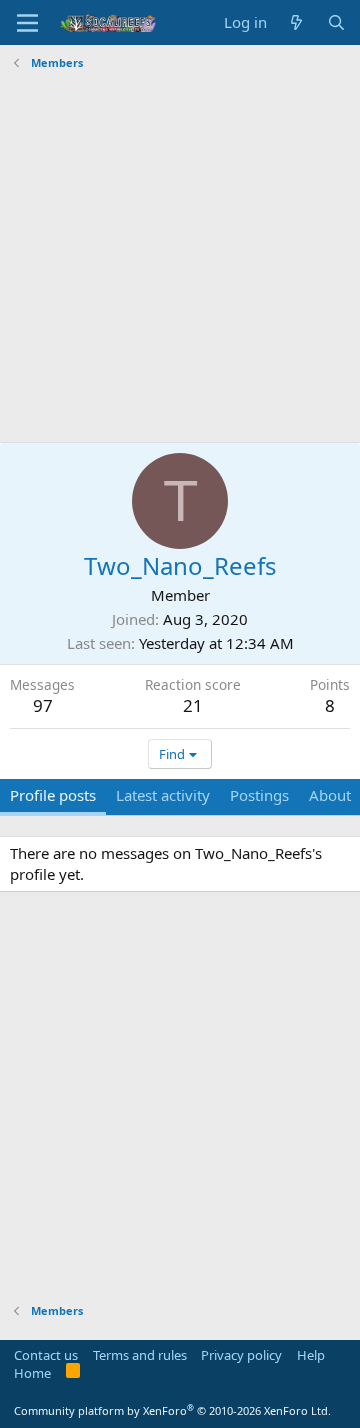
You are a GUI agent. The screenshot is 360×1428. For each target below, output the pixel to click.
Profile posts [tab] (53, 795)
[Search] (336, 22)
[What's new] (296, 22)
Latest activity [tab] (163, 795)
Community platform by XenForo (172, 1410)
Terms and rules (140, 1355)
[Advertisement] (180, 257)
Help (311, 1355)
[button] (27, 23)
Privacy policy (241, 1355)
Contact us (46, 1355)
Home (32, 1373)
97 (43, 705)
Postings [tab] (259, 795)
